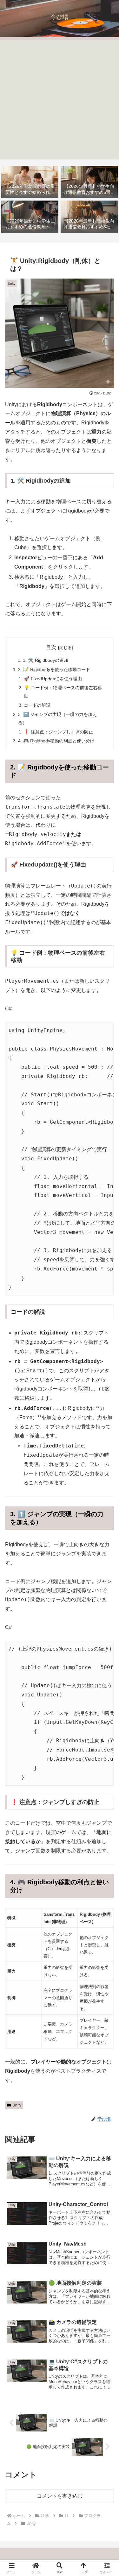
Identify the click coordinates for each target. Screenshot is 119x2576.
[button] (106, 1472)
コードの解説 (37, 705)
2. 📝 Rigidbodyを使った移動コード (54, 669)
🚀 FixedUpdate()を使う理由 (53, 679)
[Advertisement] (60, 100)
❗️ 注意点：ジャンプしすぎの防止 (58, 732)
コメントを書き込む (60, 2496)
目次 (51, 647)
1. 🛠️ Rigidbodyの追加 (46, 660)
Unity (17, 2105)
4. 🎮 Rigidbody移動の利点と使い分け (56, 741)
